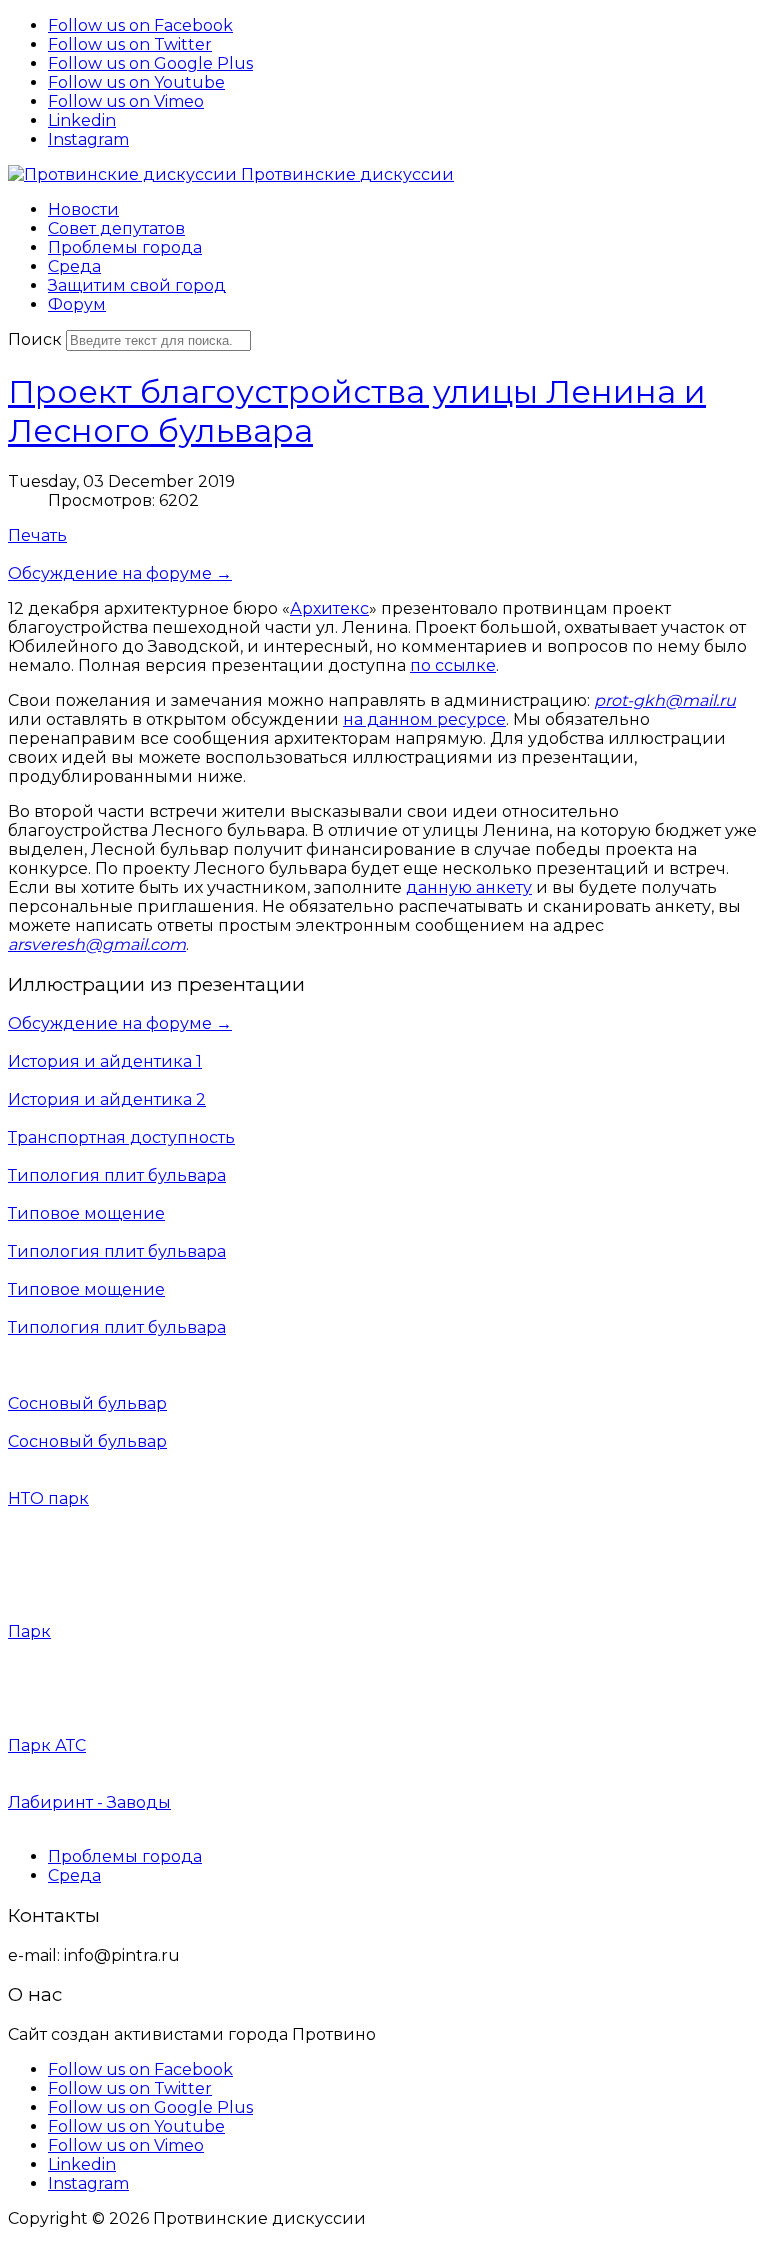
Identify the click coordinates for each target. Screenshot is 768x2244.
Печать (37, 535)
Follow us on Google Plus (150, 63)
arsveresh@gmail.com (97, 944)
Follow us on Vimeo (126, 101)
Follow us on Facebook (140, 25)
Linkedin (82, 120)
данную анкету (469, 887)
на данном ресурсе (424, 719)
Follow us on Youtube (136, 82)
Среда (74, 1875)
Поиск (35, 339)
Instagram (88, 139)
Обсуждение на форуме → (120, 573)
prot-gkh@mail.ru (665, 700)
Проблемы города (125, 1856)
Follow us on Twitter (130, 44)
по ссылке (453, 665)
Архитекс (329, 608)
